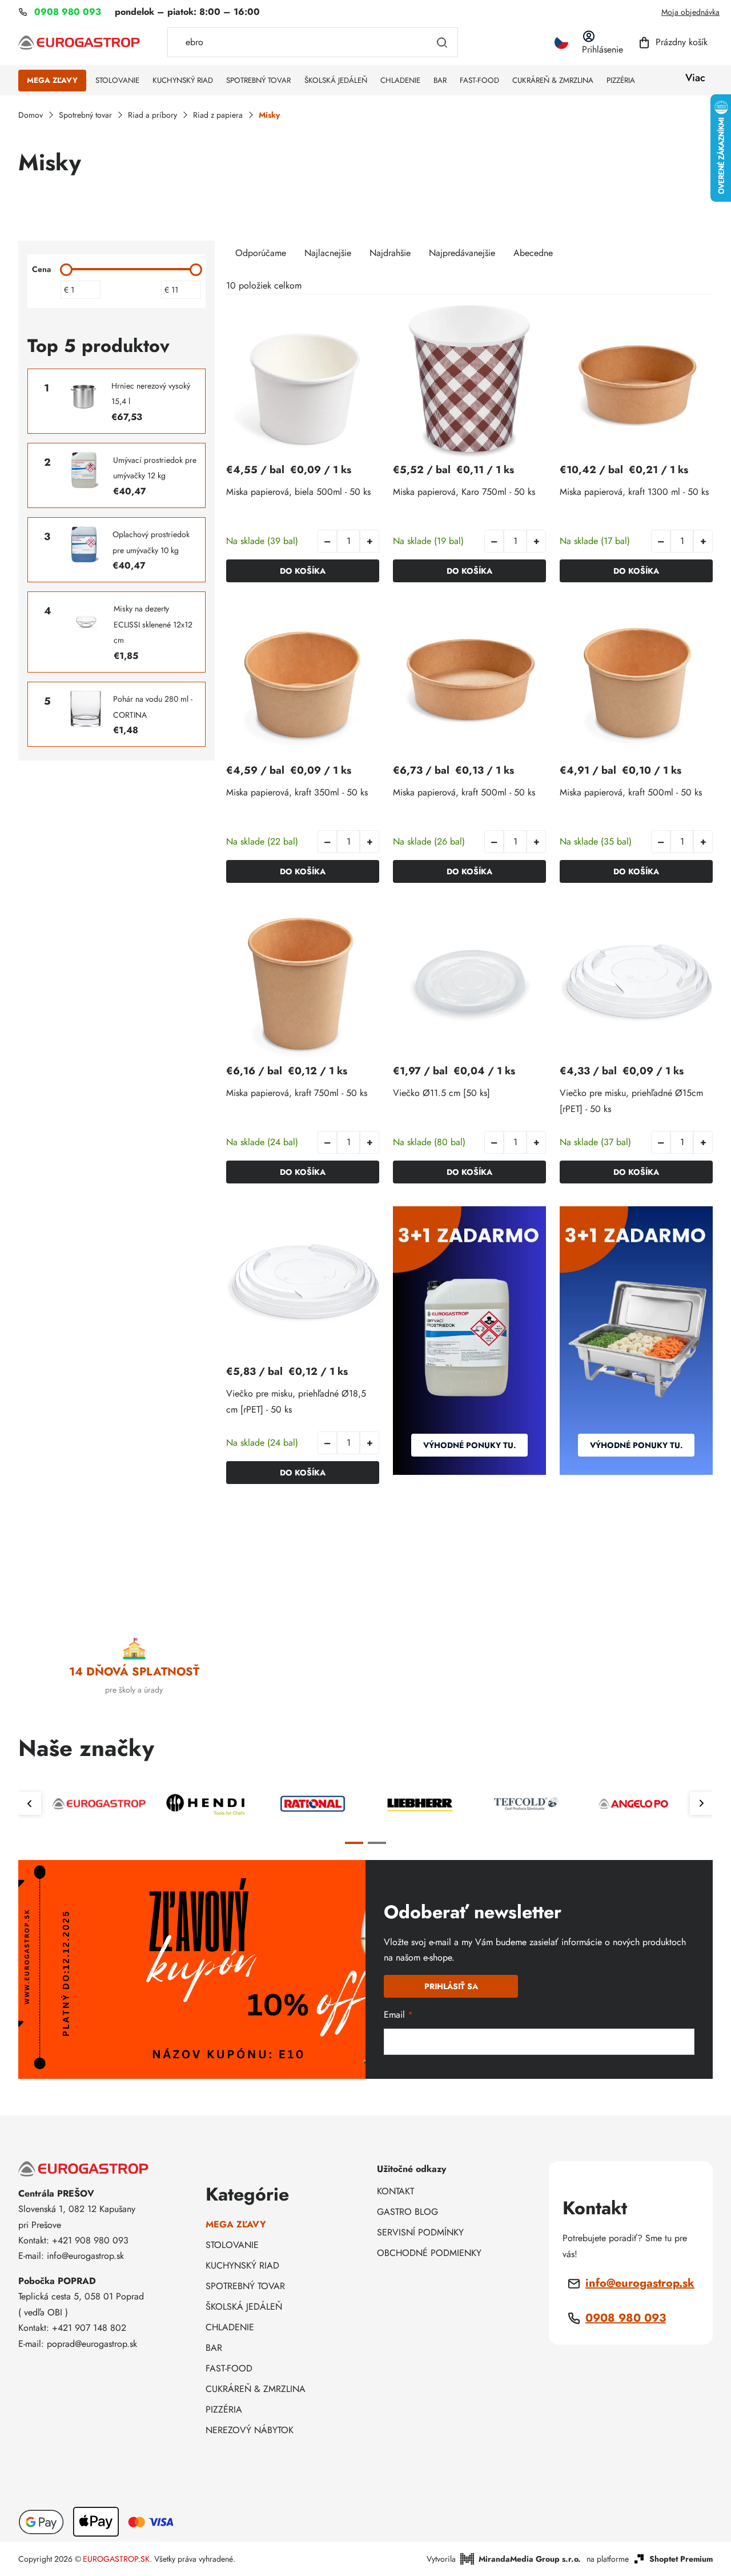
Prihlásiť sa (451, 1986)
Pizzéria (224, 2409)
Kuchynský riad (242, 2265)
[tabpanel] (99, 1804)
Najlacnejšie (328, 253)
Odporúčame (261, 253)
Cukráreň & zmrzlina (256, 2389)
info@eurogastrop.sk (640, 2283)
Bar (214, 2348)
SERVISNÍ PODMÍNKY (420, 2232)
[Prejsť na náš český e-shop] (561, 43)
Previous (30, 1803)
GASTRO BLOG (407, 2212)
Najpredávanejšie (462, 253)
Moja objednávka (690, 12)
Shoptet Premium (681, 2559)
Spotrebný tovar (245, 2286)
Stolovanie (232, 2245)
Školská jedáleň (244, 2307)
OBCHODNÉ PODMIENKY (429, 2253)
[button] (369, 541)
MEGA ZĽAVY (236, 2224)
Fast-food (229, 2368)
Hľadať (442, 42)
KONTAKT (395, 2191)
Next (701, 1803)
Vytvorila (504, 2559)
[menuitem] (52, 81)
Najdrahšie (390, 253)
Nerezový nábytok (250, 2430)
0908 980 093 (626, 2318)
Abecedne (533, 253)
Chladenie (230, 2327)
